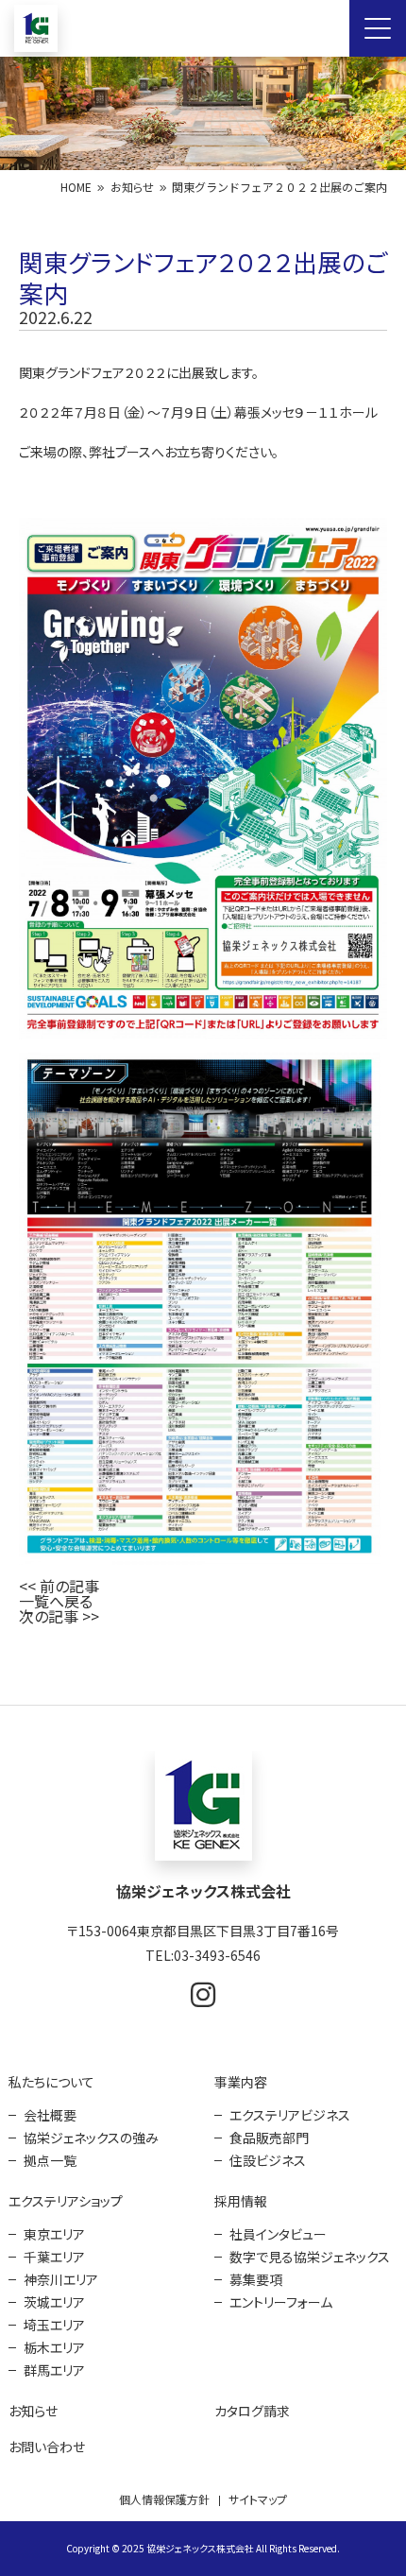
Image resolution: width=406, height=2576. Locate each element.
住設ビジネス (268, 2160)
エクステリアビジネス (290, 2115)
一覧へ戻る (56, 1601)
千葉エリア (54, 2257)
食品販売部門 (269, 2138)
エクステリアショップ (66, 2201)
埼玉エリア (54, 2325)
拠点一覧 (50, 2160)
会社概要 (50, 2115)
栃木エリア (54, 2347)
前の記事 (69, 1586)
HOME (76, 187)
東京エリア (54, 2234)
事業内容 (241, 2082)
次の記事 (49, 1616)
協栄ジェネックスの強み (91, 2138)
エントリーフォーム (281, 2302)
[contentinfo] (203, 2140)
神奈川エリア (61, 2279)
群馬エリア (54, 2370)
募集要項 (256, 2279)
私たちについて (51, 2082)
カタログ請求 (252, 2411)
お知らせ (132, 187)
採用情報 (241, 2201)
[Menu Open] (378, 28)
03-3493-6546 (217, 1955)
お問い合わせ (47, 2447)
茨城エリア (54, 2302)
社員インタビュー (278, 2234)
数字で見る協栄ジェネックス (310, 2257)
